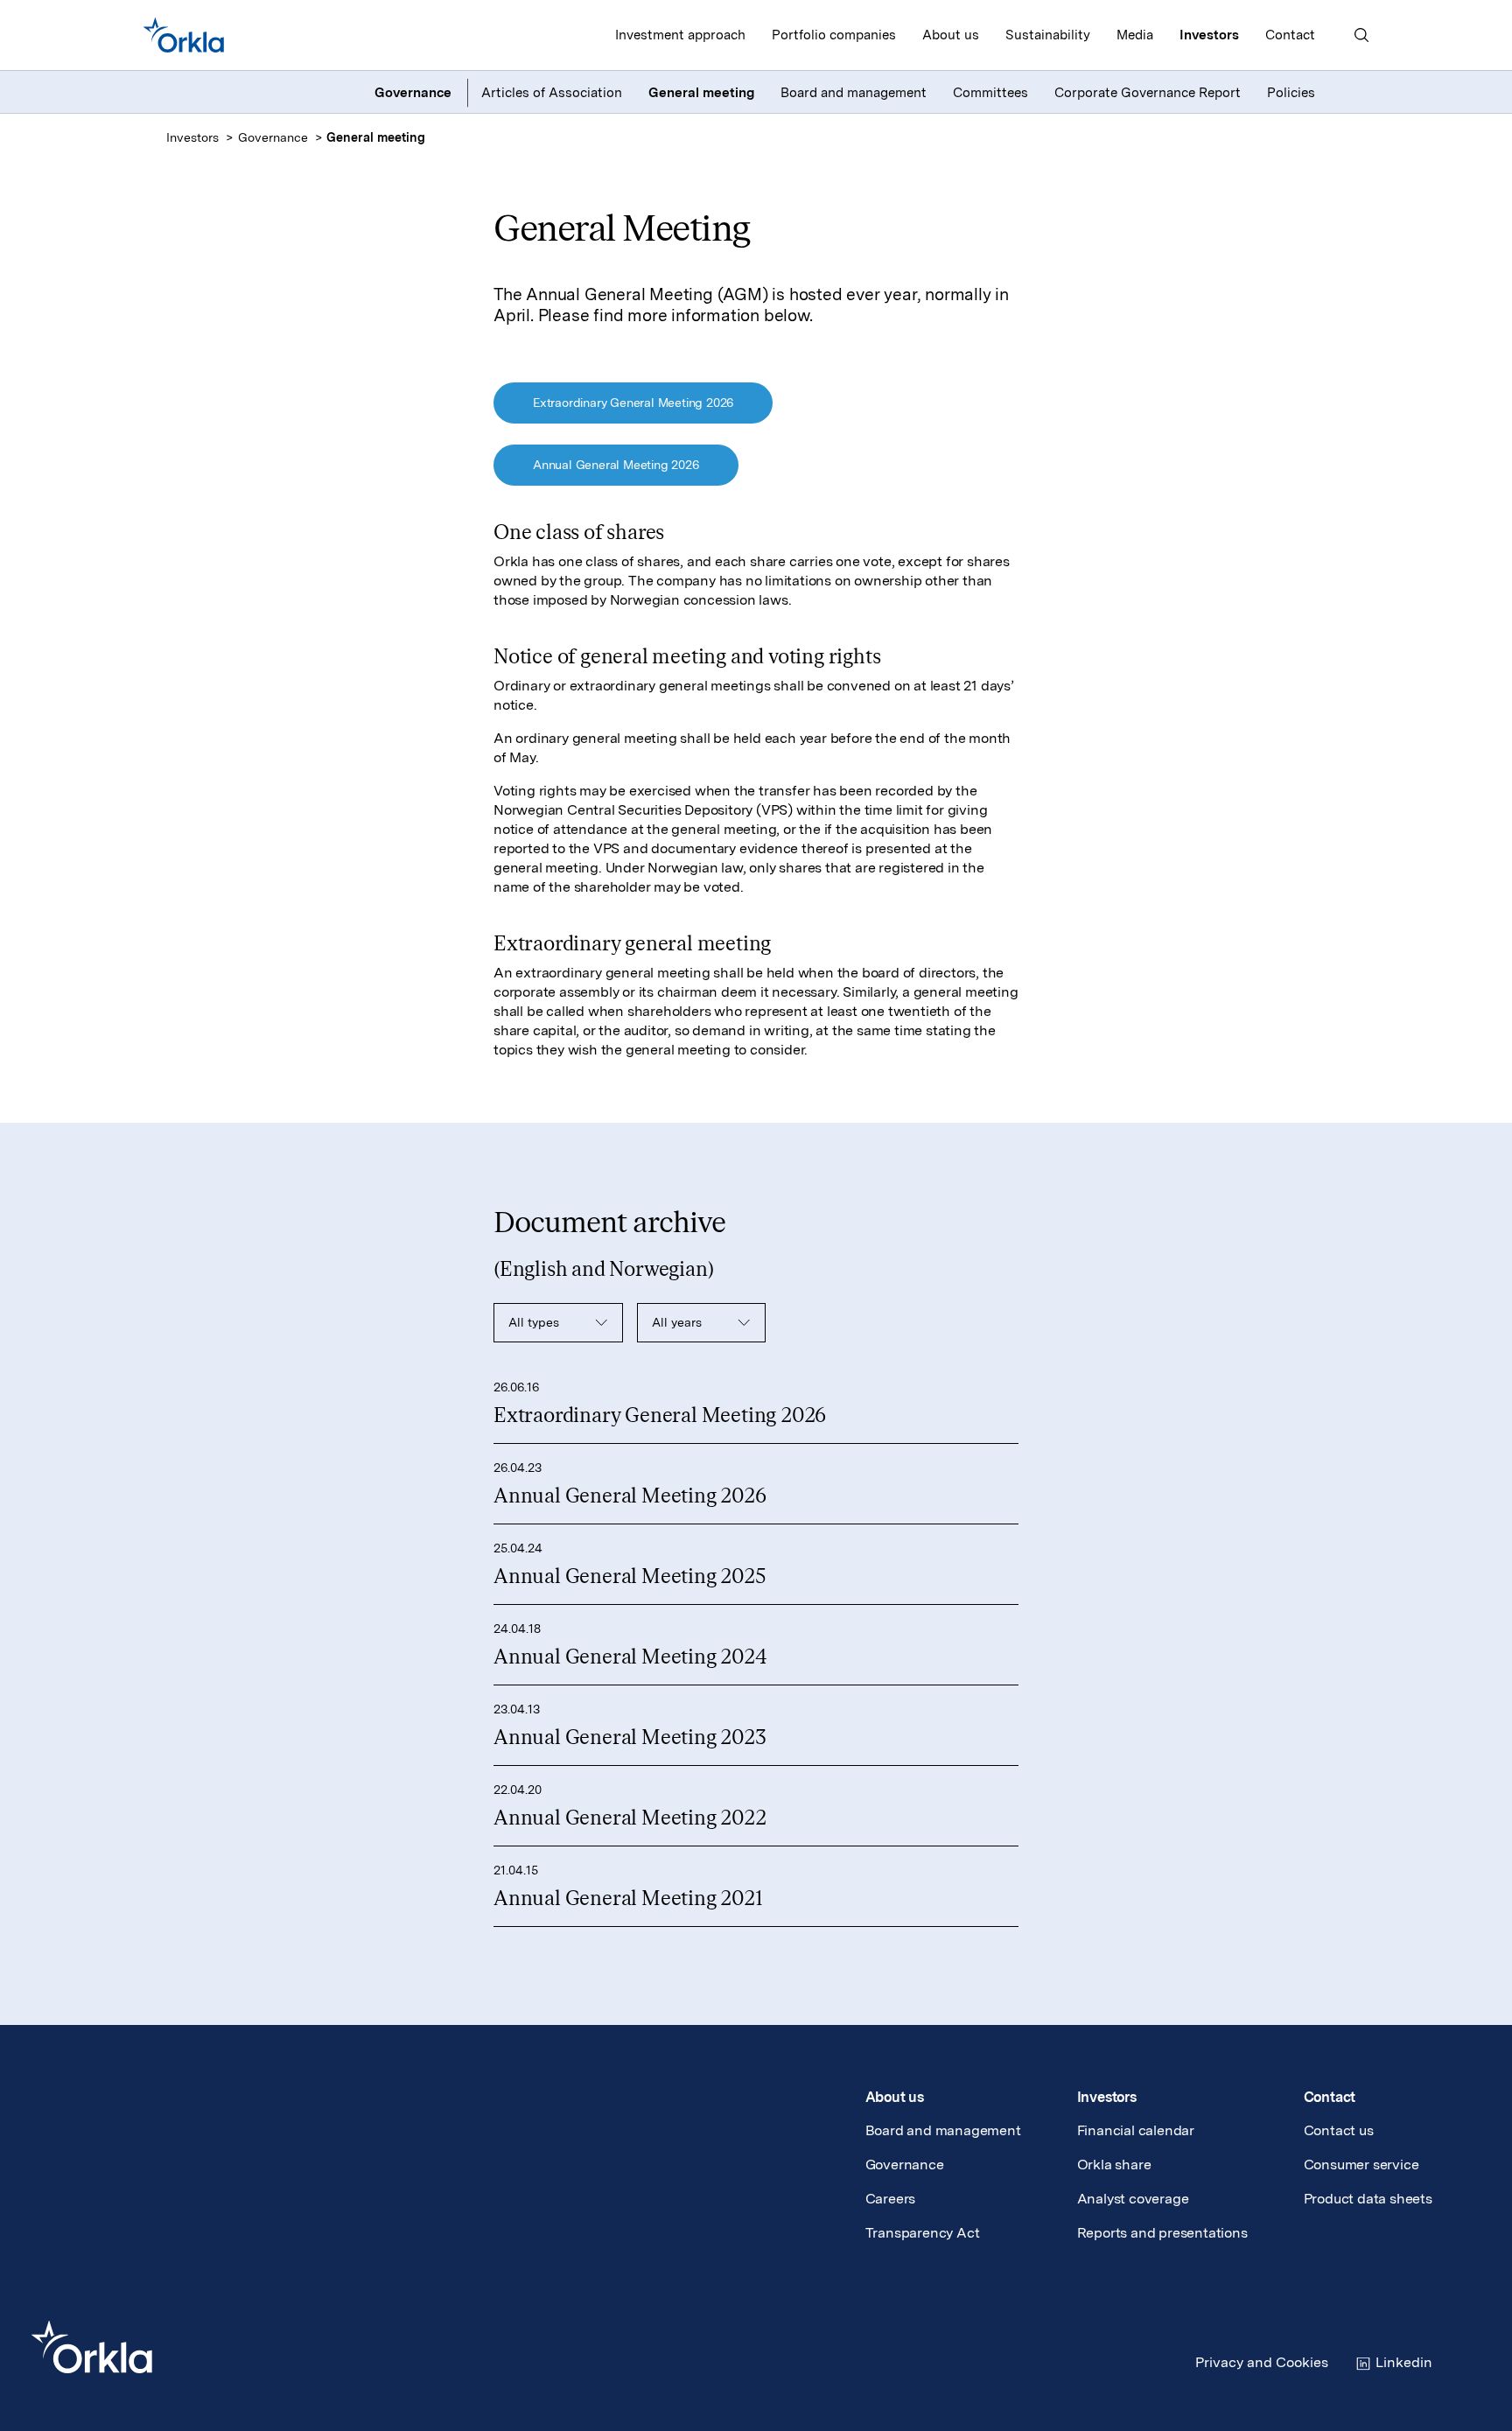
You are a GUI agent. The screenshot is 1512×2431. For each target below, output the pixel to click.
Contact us (1339, 2130)
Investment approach (680, 35)
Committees (990, 93)
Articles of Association (552, 93)
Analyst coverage (1133, 2199)
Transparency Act (923, 2233)
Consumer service (1361, 2165)
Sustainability (1048, 35)
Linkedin (1404, 2362)
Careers (891, 2199)
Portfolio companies (834, 35)
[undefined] (184, 35)
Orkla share (1114, 2165)
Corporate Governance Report (1148, 93)
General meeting (701, 93)
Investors (1209, 35)
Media (1135, 35)
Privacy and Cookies (1262, 2362)
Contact (1290, 35)
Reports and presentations (1162, 2233)
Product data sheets (1368, 2199)
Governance (273, 137)
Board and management (854, 93)
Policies (1291, 93)
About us (951, 35)
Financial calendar (1136, 2130)
